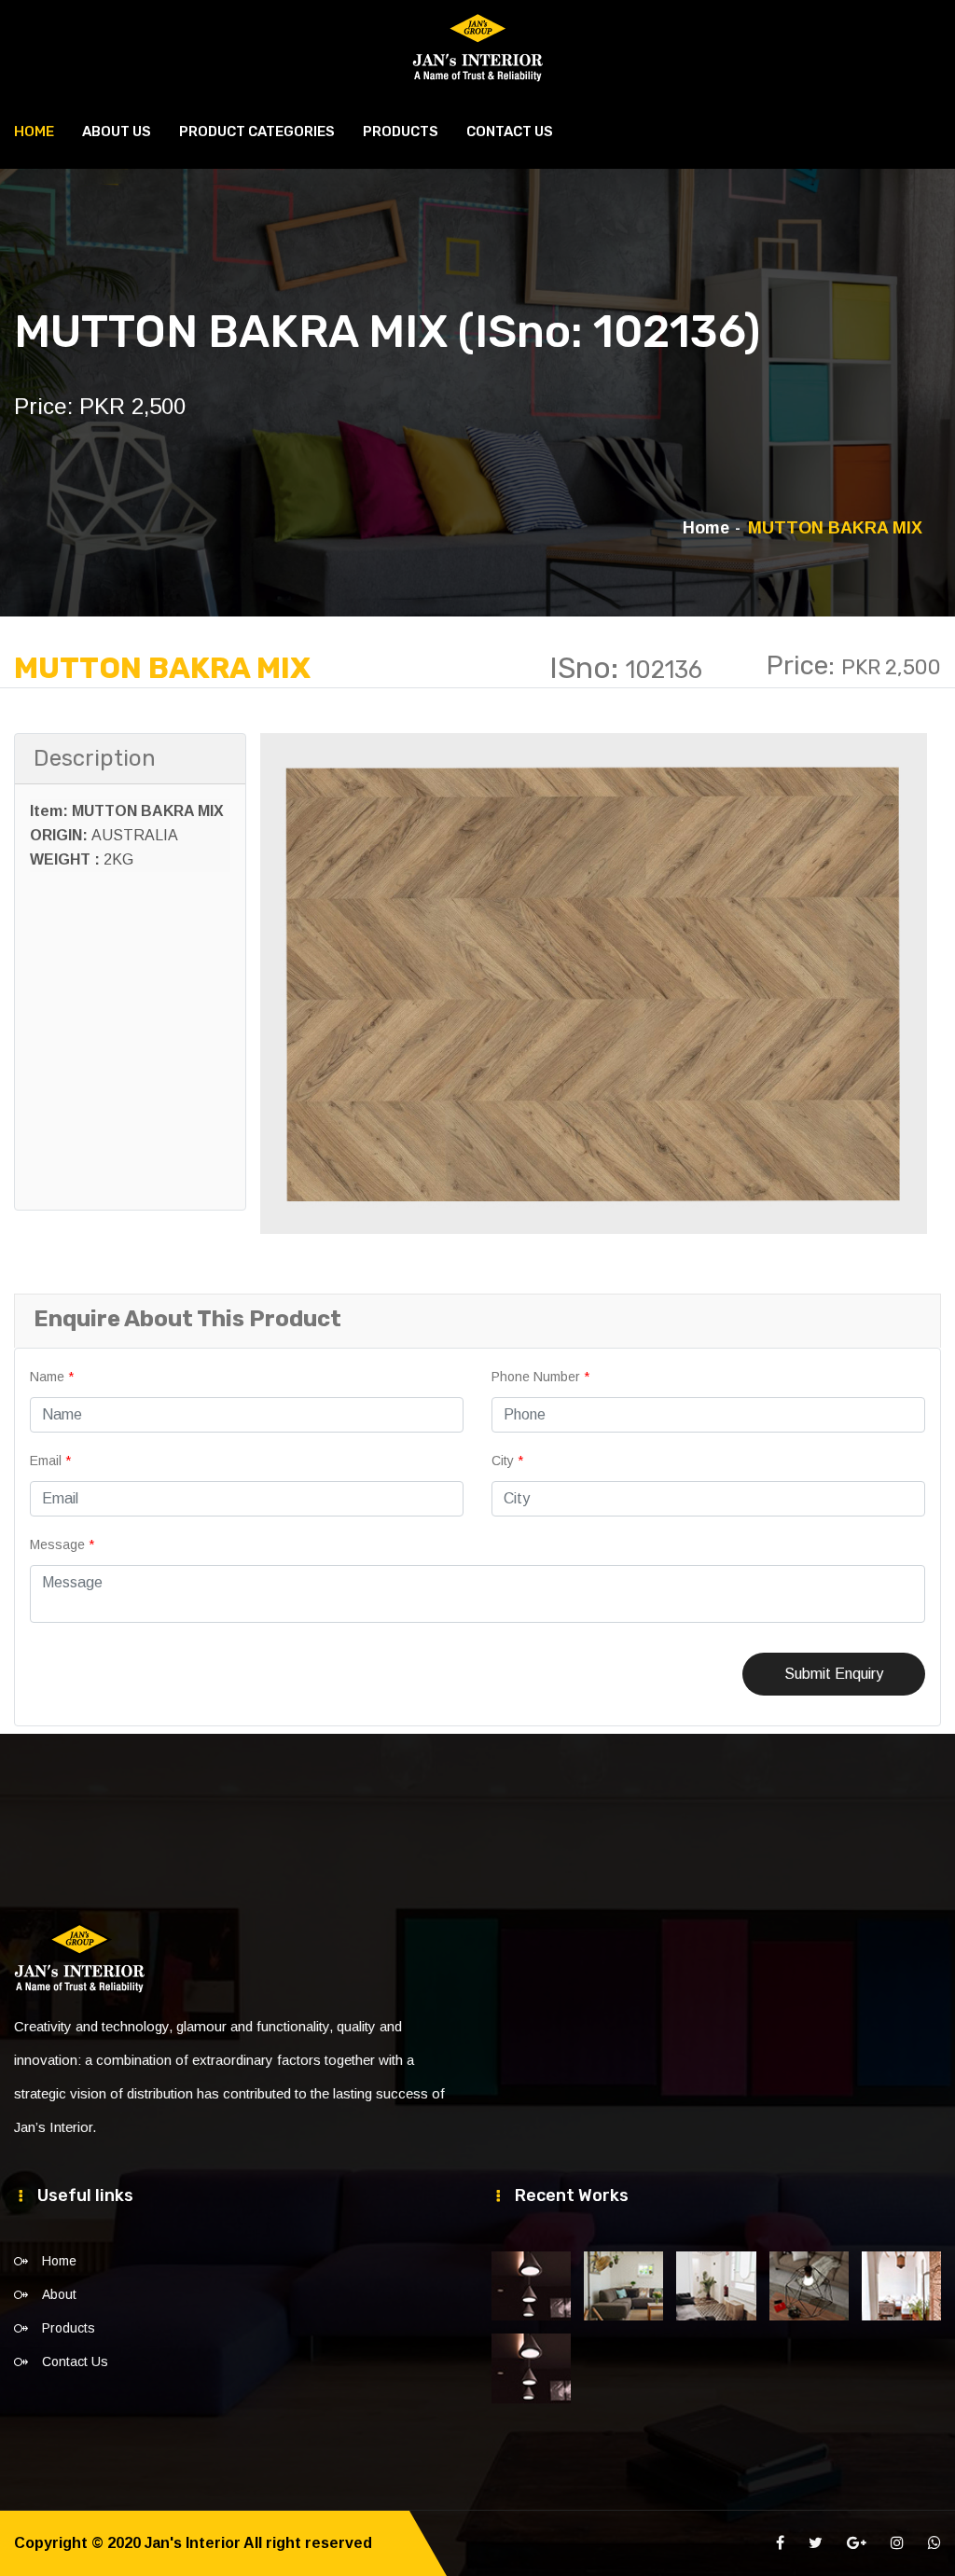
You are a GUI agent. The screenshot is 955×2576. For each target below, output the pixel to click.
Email (50, 1461)
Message (62, 1544)
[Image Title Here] (531, 2286)
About (59, 2294)
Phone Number (540, 1377)
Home (34, 132)
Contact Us (510, 132)
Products (401, 132)
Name (52, 1377)
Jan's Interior (193, 2543)
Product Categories (257, 132)
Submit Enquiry (834, 1674)
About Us (117, 132)
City (507, 1461)
